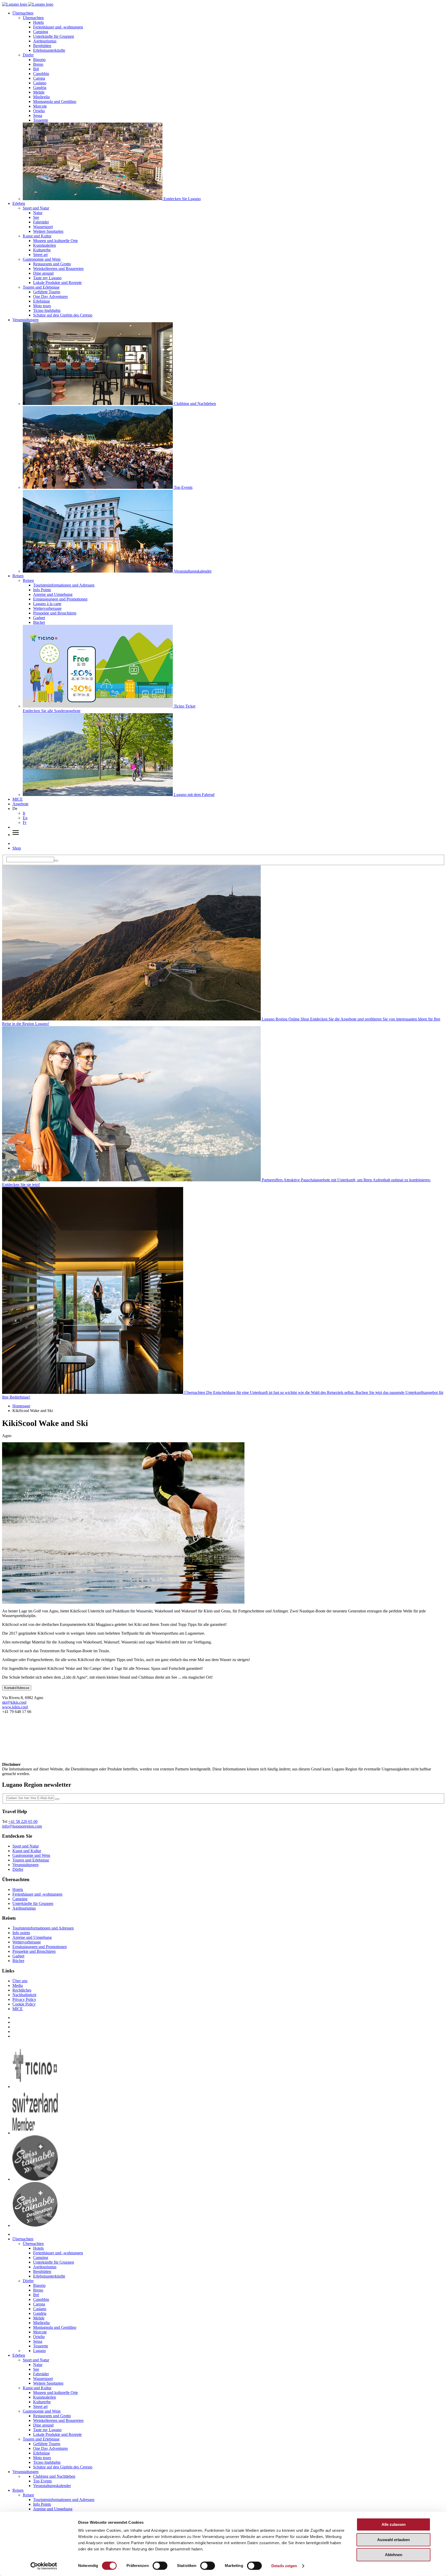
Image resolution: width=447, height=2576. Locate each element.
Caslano (40, 83)
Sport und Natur (36, 208)
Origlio (39, 111)
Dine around (43, 273)
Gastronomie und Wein (42, 259)
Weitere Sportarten (48, 231)
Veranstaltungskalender (52, 2486)
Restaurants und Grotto (52, 264)
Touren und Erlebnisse (41, 287)
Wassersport (43, 227)
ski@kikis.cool (14, 1702)
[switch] (160, 2566)
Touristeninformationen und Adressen (64, 585)
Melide (39, 92)
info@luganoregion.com (22, 1826)
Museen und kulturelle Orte (55, 241)
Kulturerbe (42, 250)
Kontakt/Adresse (17, 1688)
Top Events (42, 2481)
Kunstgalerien (44, 245)
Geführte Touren (47, 292)
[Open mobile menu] (16, 835)
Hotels (38, 22)
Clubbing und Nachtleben (54, 2476)
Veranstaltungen (25, 320)
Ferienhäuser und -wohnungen (58, 27)
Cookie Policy (24, 2004)
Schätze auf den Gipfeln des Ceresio (63, 315)
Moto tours (42, 306)
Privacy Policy (24, 1999)
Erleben (19, 203)
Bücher (39, 622)
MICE (18, 799)
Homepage (21, 1406)
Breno (38, 64)
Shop (17, 848)
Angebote (20, 804)
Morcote (40, 106)
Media (18, 1985)
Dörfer (28, 55)
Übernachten (23, 13)
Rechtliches (22, 1990)
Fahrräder (41, 222)
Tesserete (41, 120)
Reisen (18, 576)
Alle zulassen (394, 2524)
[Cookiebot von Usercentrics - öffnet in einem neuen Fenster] (44, 2566)
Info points (21, 1933)
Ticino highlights (47, 310)
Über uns (20, 1981)
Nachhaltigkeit (24, 1995)
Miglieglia (41, 97)
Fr (25, 823)
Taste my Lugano (47, 278)
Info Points (42, 590)
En (25, 818)
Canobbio (41, 74)
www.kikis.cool (15, 1707)
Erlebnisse (42, 301)
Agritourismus (45, 41)
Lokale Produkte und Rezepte (57, 283)
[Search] (56, 861)
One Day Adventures (50, 296)
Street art (40, 255)
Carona (39, 78)
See (36, 217)
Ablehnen (394, 2555)
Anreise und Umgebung (53, 594)
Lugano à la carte (47, 604)
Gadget (39, 618)
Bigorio (39, 60)
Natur (38, 213)
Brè (36, 69)
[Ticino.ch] (35, 2087)
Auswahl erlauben (393, 2540)
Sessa (38, 115)
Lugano (39, 2351)
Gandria (40, 88)
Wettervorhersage (47, 608)
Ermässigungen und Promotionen (60, 599)
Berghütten (42, 46)
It (24, 813)
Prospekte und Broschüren (55, 613)
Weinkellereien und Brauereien (58, 269)
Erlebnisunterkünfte (49, 50)
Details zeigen (284, 2566)
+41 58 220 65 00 (23, 1822)
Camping (41, 32)
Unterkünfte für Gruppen (54, 36)
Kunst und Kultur (37, 236)
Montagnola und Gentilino (55, 102)
